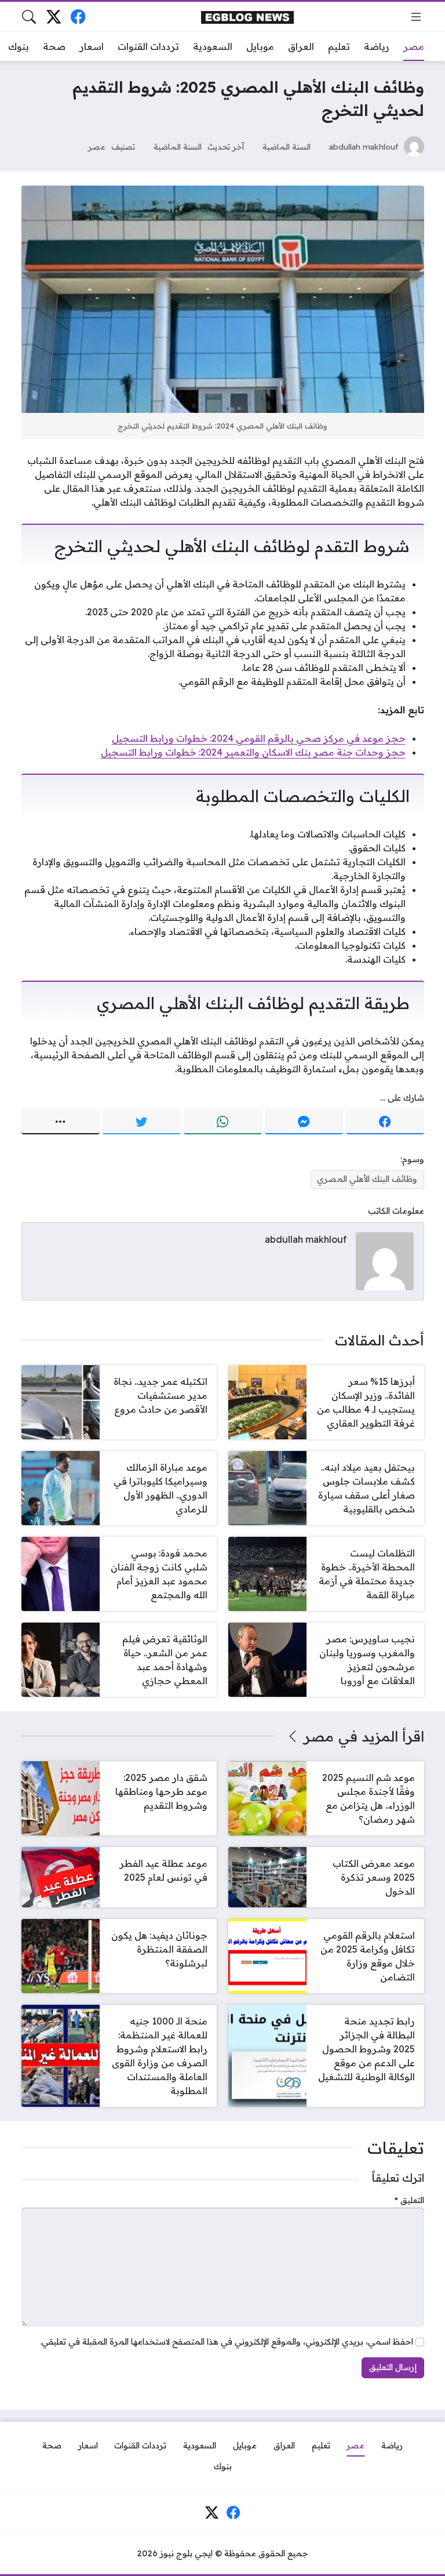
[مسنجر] (304, 1122)
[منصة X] (54, 17)
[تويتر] (142, 1122)
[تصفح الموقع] (416, 17)
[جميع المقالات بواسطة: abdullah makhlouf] (385, 1260)
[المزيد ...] (61, 1122)
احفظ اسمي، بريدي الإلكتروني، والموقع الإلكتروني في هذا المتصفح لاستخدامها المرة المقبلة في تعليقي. (227, 2342)
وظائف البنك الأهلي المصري (367, 1179)
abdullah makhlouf (364, 146)
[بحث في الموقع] (29, 17)
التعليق (409, 2200)
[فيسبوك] (78, 17)
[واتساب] (223, 1122)
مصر (97, 146)
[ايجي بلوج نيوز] (247, 17)
